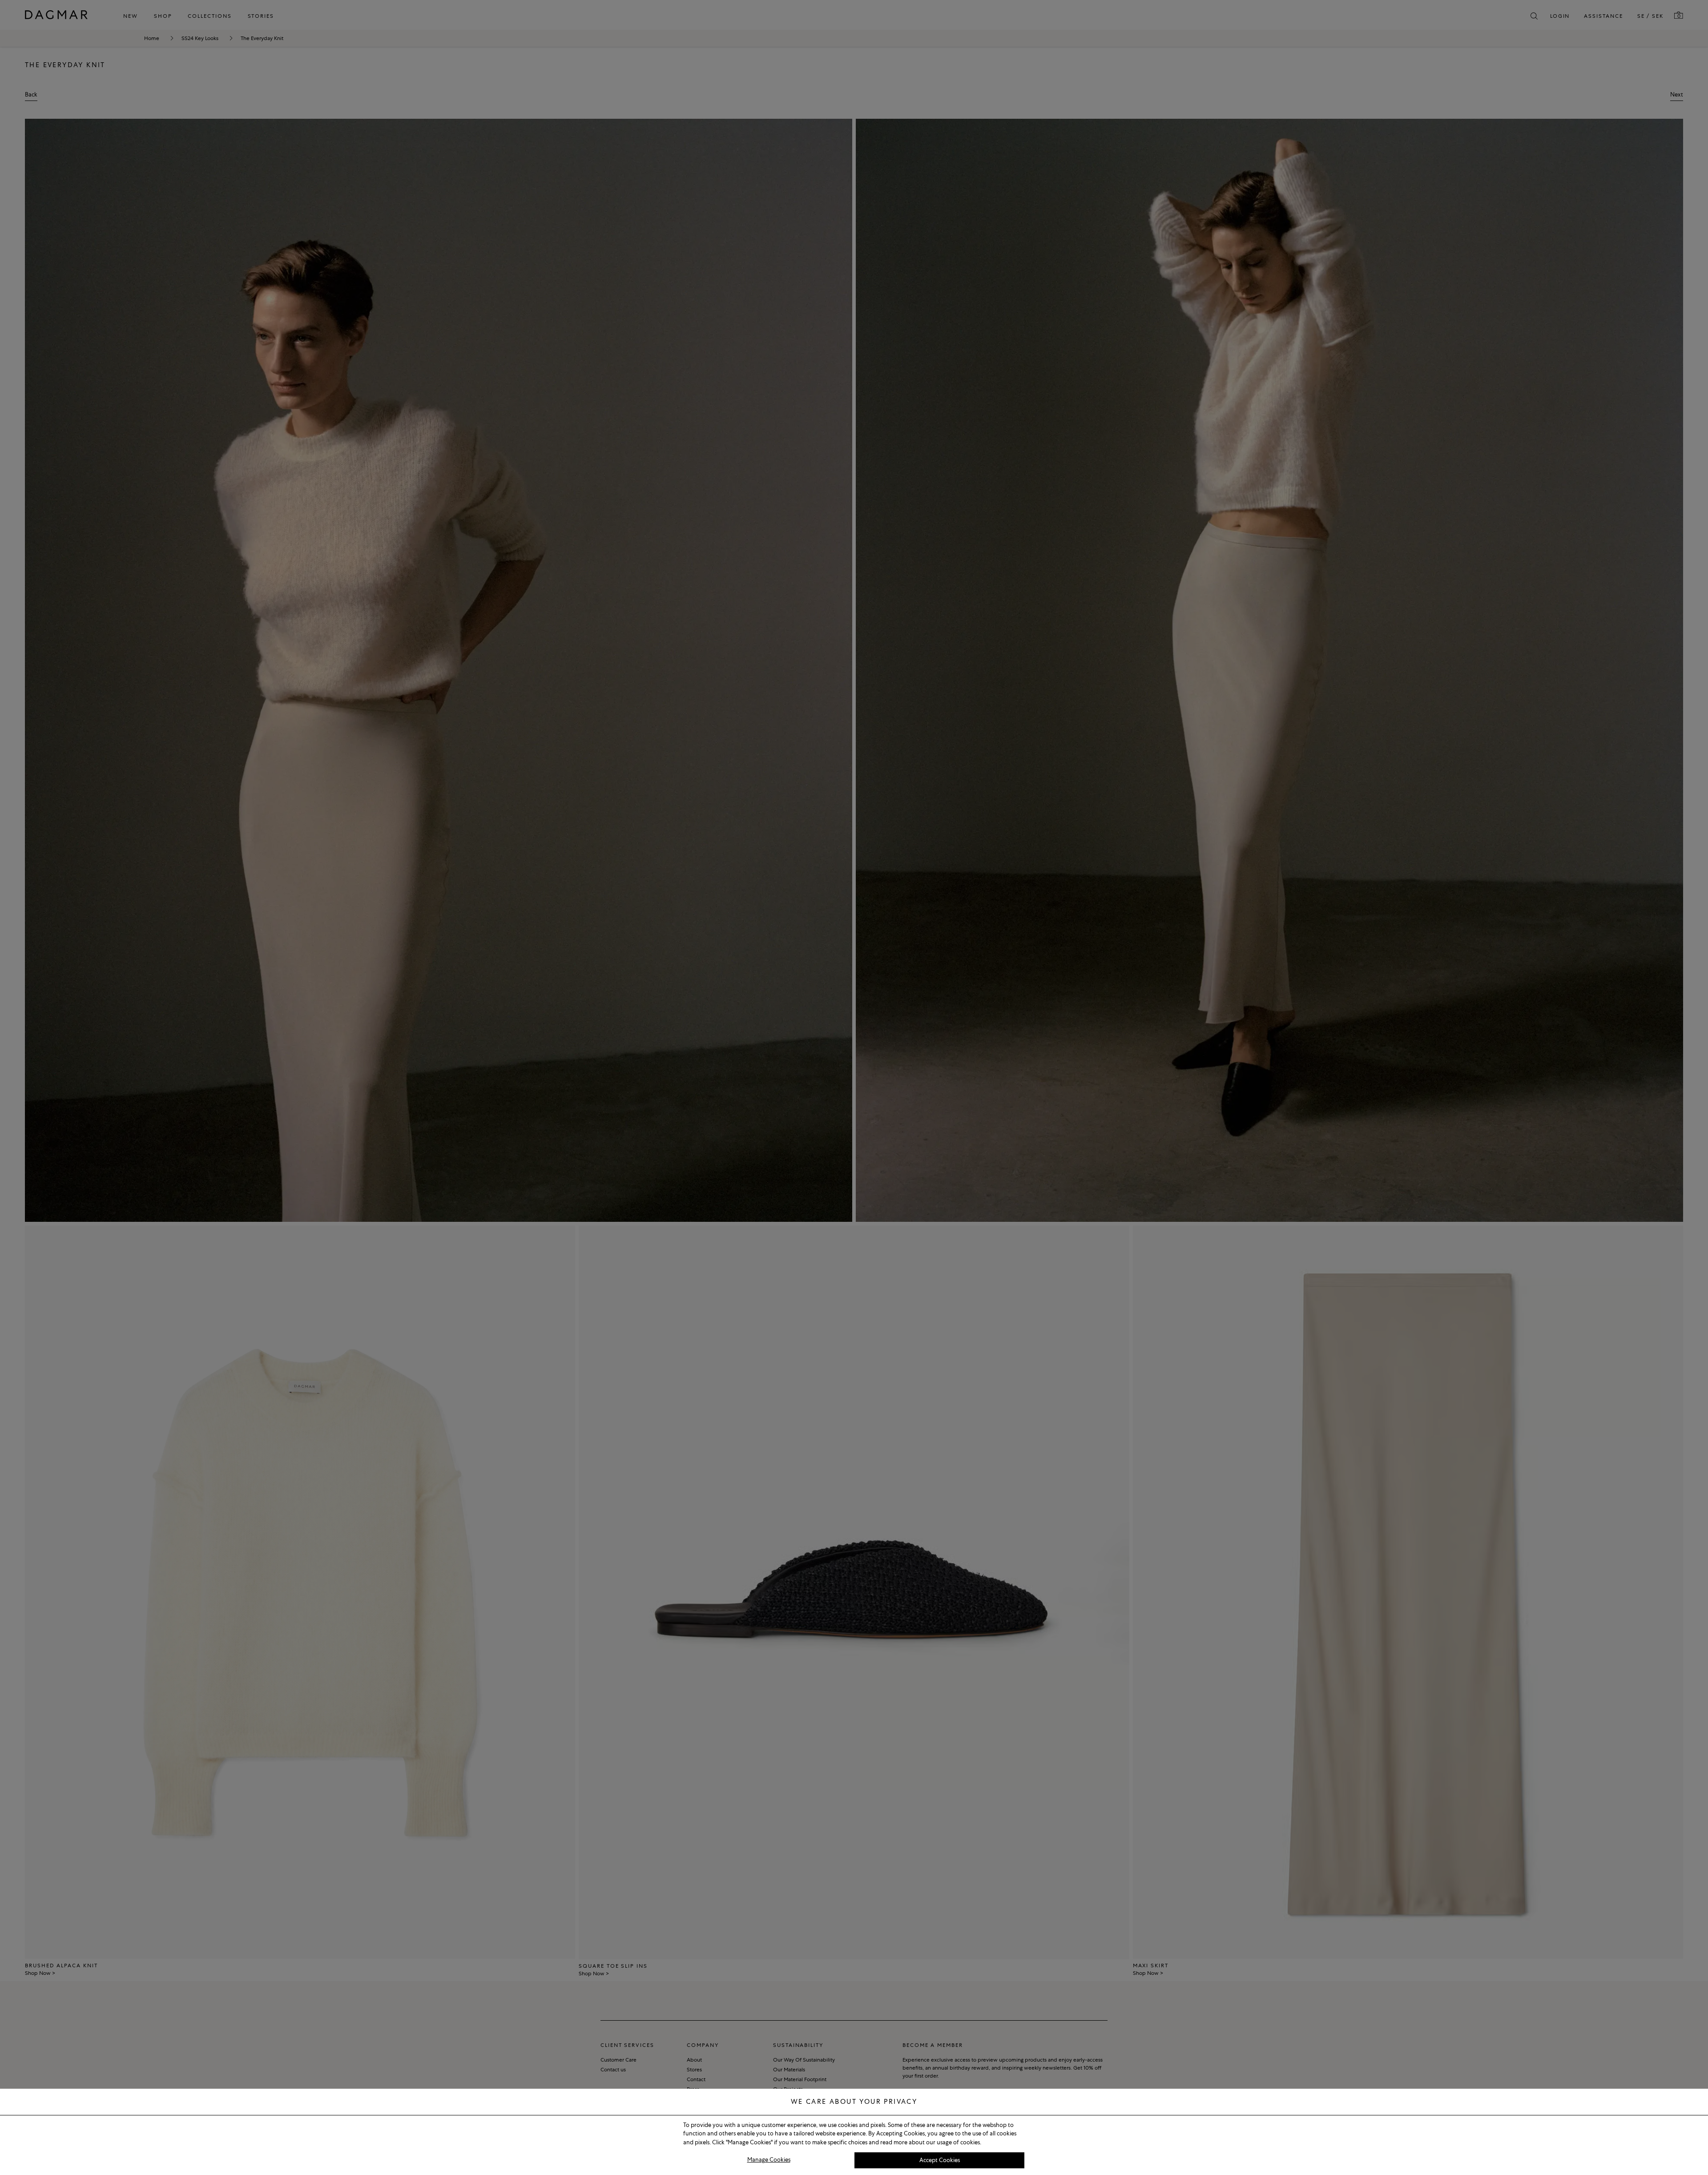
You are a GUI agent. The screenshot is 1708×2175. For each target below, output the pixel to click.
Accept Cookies (940, 2160)
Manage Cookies (769, 2160)
